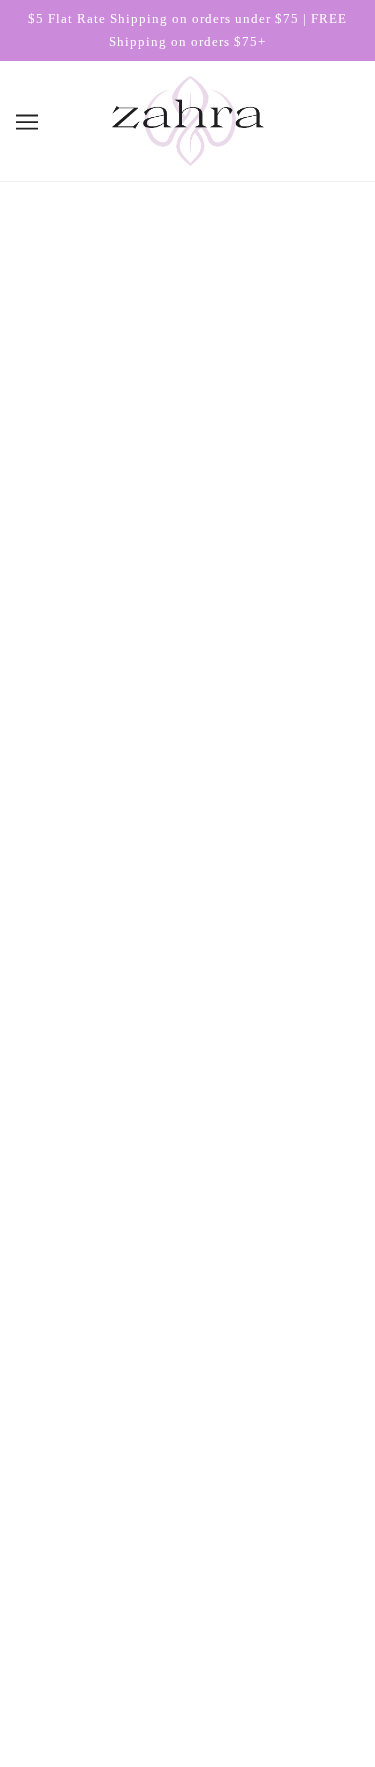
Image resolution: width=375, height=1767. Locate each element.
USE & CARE (74, 1122)
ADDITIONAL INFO (94, 1067)
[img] (166, 1585)
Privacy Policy (187, 1318)
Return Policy (187, 1288)
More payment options (187, 824)
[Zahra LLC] (188, 119)
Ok (302, 1451)
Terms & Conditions (188, 1257)
